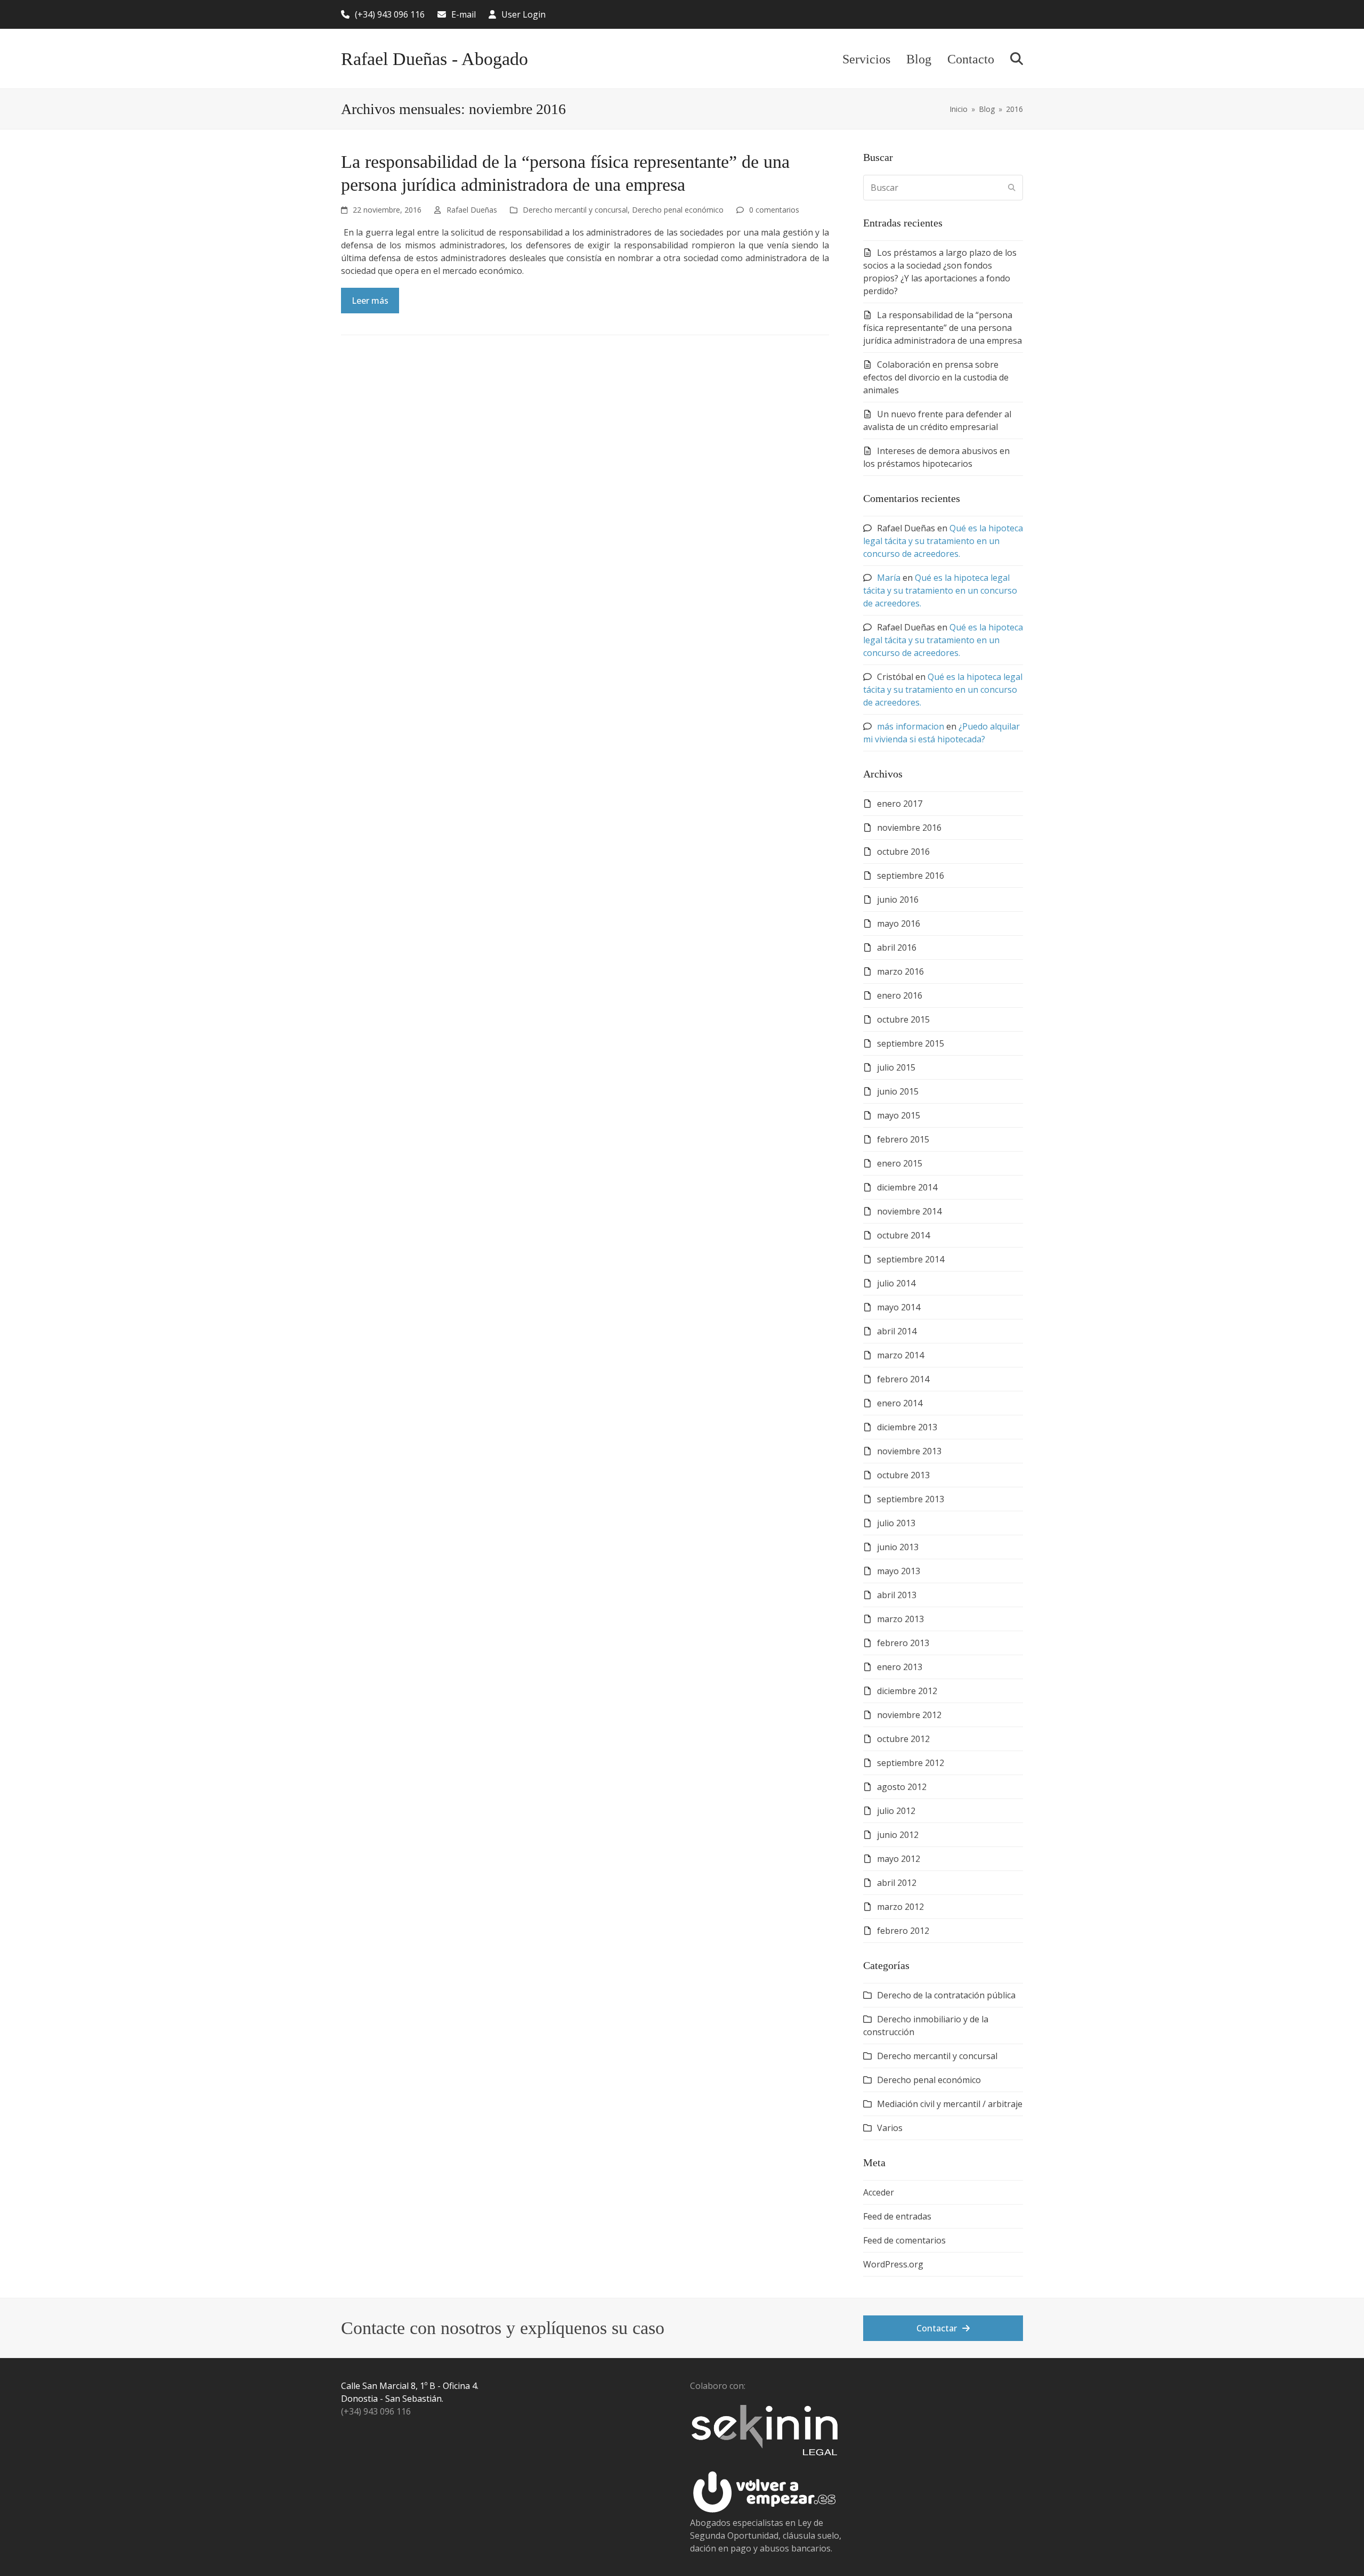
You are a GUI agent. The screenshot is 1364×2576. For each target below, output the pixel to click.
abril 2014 (897, 1331)
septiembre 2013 (911, 1499)
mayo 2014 (899, 1307)
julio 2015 (896, 1067)
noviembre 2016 (909, 828)
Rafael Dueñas (472, 210)
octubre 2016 (903, 852)
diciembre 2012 (907, 1691)
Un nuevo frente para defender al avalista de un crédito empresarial (937, 420)
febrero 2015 (903, 1139)
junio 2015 (898, 1091)
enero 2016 (900, 995)
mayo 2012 (899, 1859)
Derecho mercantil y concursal (575, 210)
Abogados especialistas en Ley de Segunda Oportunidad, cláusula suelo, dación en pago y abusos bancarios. (766, 2536)
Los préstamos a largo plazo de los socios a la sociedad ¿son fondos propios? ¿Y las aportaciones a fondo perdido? (940, 272)
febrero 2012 (903, 1931)
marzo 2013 (900, 1619)
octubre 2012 (903, 1739)
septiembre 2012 (911, 1763)
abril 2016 (897, 947)
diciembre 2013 (907, 1427)
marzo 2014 (900, 1355)
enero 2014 (900, 1403)
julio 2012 (896, 1811)
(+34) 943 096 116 (390, 14)
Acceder (879, 2192)
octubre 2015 (903, 1019)
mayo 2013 (899, 1571)
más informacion (911, 726)
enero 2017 (900, 804)
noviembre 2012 (909, 1715)
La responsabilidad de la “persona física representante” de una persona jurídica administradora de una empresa (943, 328)
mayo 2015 (899, 1115)
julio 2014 (896, 1283)
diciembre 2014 (907, 1187)
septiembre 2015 (911, 1043)
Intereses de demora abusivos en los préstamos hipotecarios (936, 457)
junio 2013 (898, 1547)
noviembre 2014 (909, 1211)
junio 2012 (898, 1835)
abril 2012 (897, 1883)
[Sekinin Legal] (769, 2464)
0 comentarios (774, 210)
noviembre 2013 (909, 1451)
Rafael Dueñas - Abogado (435, 59)
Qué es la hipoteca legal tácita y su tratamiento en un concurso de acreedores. (943, 541)
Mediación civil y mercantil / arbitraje (950, 2104)
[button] (1017, 59)
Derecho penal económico (678, 210)
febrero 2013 (903, 1643)
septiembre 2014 (911, 1259)
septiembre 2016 (911, 876)
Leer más (370, 301)
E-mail (464, 14)
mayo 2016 (899, 924)
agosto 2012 (902, 1787)
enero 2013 (900, 1667)
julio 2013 (896, 1523)
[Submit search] (1012, 188)
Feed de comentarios (904, 2240)
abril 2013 (897, 1595)
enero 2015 (900, 1163)
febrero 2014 (903, 1379)
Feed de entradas (897, 2216)
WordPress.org (893, 2264)
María (889, 578)
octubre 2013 (903, 1475)
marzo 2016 (900, 971)
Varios (890, 2128)
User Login (523, 14)
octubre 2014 (903, 1235)
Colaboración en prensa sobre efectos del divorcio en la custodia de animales (936, 377)
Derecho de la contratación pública (946, 1995)
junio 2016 (898, 900)
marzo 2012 (900, 1907)
